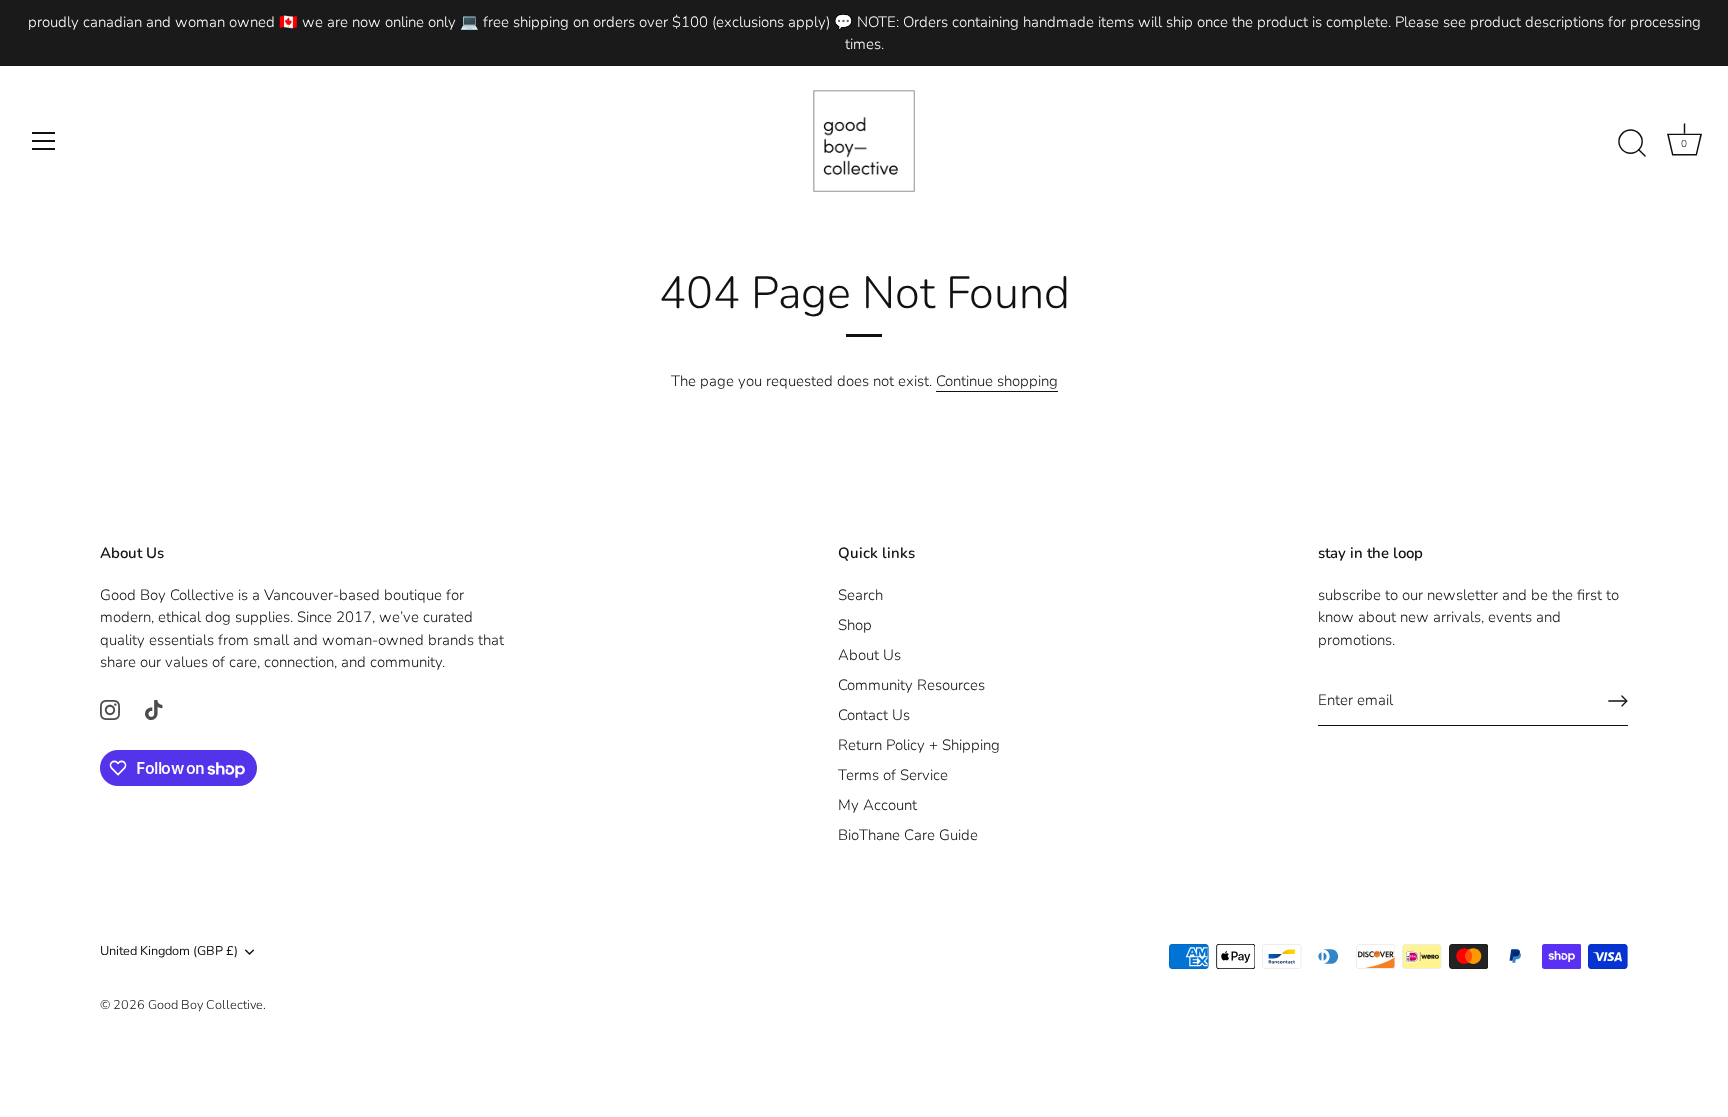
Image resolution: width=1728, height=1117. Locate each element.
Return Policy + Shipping (919, 745)
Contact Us (874, 715)
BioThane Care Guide (908, 835)
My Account (877, 805)
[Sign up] (1618, 701)
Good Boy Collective (205, 1005)
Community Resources (911, 685)
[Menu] (44, 141)
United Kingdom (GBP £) (169, 952)
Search (860, 595)
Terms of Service (893, 775)
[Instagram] (110, 709)
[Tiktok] (154, 709)
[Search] (1632, 144)
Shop (855, 625)
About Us (869, 655)
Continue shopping (997, 381)
